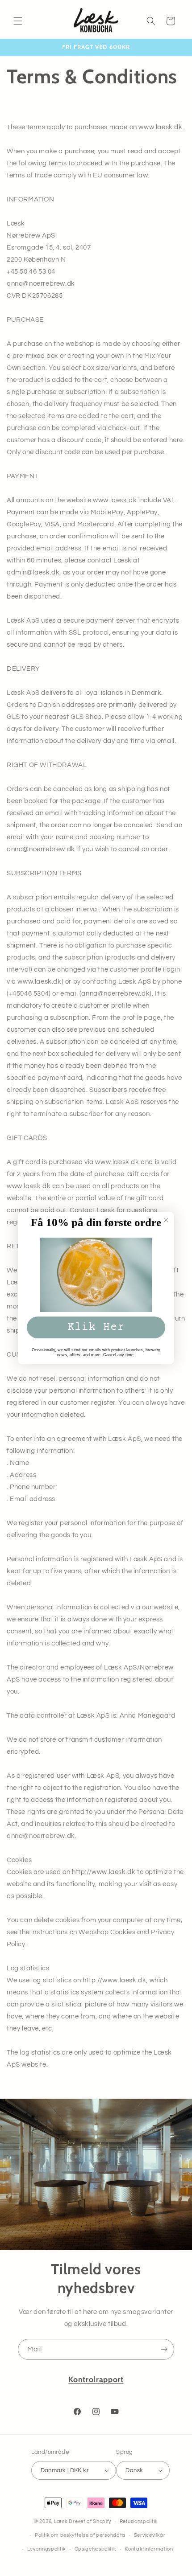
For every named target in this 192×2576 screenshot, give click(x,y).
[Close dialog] (166, 1220)
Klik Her (96, 1327)
